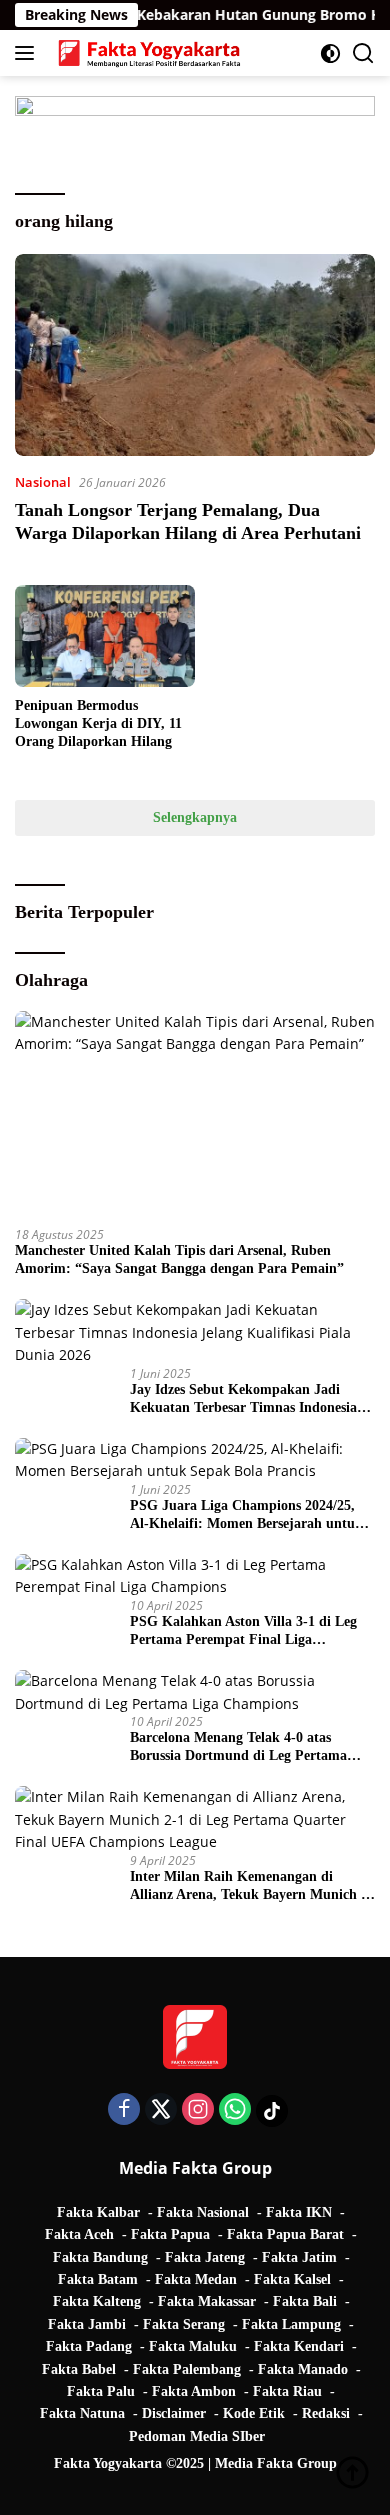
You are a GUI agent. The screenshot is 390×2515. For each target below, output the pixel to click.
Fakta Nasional (203, 2212)
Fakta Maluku (193, 2346)
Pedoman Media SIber (197, 2436)
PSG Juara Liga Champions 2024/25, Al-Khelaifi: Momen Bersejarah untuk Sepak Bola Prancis (246, 1515)
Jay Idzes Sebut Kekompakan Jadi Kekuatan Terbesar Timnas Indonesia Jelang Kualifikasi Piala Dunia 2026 (243, 1399)
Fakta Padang (89, 2346)
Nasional (43, 482)
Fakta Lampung (291, 2324)
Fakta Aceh (79, 2234)
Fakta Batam (98, 2279)
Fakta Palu (101, 2391)
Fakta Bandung (100, 2257)
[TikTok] (272, 2111)
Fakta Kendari (299, 2346)
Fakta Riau (287, 2391)
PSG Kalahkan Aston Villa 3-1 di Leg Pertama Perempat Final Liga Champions (243, 1631)
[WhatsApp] (235, 2110)
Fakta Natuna (82, 2413)
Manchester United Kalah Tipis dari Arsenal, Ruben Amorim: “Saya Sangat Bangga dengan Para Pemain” (179, 1259)
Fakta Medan (196, 2279)
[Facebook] (124, 2110)
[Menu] (28, 53)
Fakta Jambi (87, 2324)
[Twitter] (161, 2110)
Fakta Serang (184, 2324)
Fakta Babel (79, 2369)
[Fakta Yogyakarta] (147, 53)
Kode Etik (254, 2413)
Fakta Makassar (207, 2301)
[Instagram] (198, 2110)
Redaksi (326, 2413)
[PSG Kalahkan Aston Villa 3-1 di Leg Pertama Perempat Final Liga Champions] (195, 1576)
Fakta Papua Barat (285, 2234)
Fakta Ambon (194, 2391)
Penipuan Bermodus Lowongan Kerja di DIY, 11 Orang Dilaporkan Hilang (98, 723)
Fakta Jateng (205, 2257)
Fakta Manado (303, 2369)
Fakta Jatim (299, 2257)
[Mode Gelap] (330, 53)
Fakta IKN (299, 2212)
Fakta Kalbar (98, 2212)
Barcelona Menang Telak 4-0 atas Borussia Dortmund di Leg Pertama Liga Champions (238, 1747)
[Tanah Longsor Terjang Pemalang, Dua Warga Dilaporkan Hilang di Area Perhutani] (195, 355)
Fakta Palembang (187, 2369)
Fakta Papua (170, 2234)
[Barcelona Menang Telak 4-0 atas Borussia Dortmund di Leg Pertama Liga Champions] (195, 1692)
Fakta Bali (305, 2301)
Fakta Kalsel (292, 2279)
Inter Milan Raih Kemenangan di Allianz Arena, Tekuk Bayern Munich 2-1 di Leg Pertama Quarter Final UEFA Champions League (251, 1886)
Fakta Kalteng (97, 2301)
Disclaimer (174, 2413)
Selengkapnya (195, 817)
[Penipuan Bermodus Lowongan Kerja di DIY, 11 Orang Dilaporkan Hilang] (105, 635)
